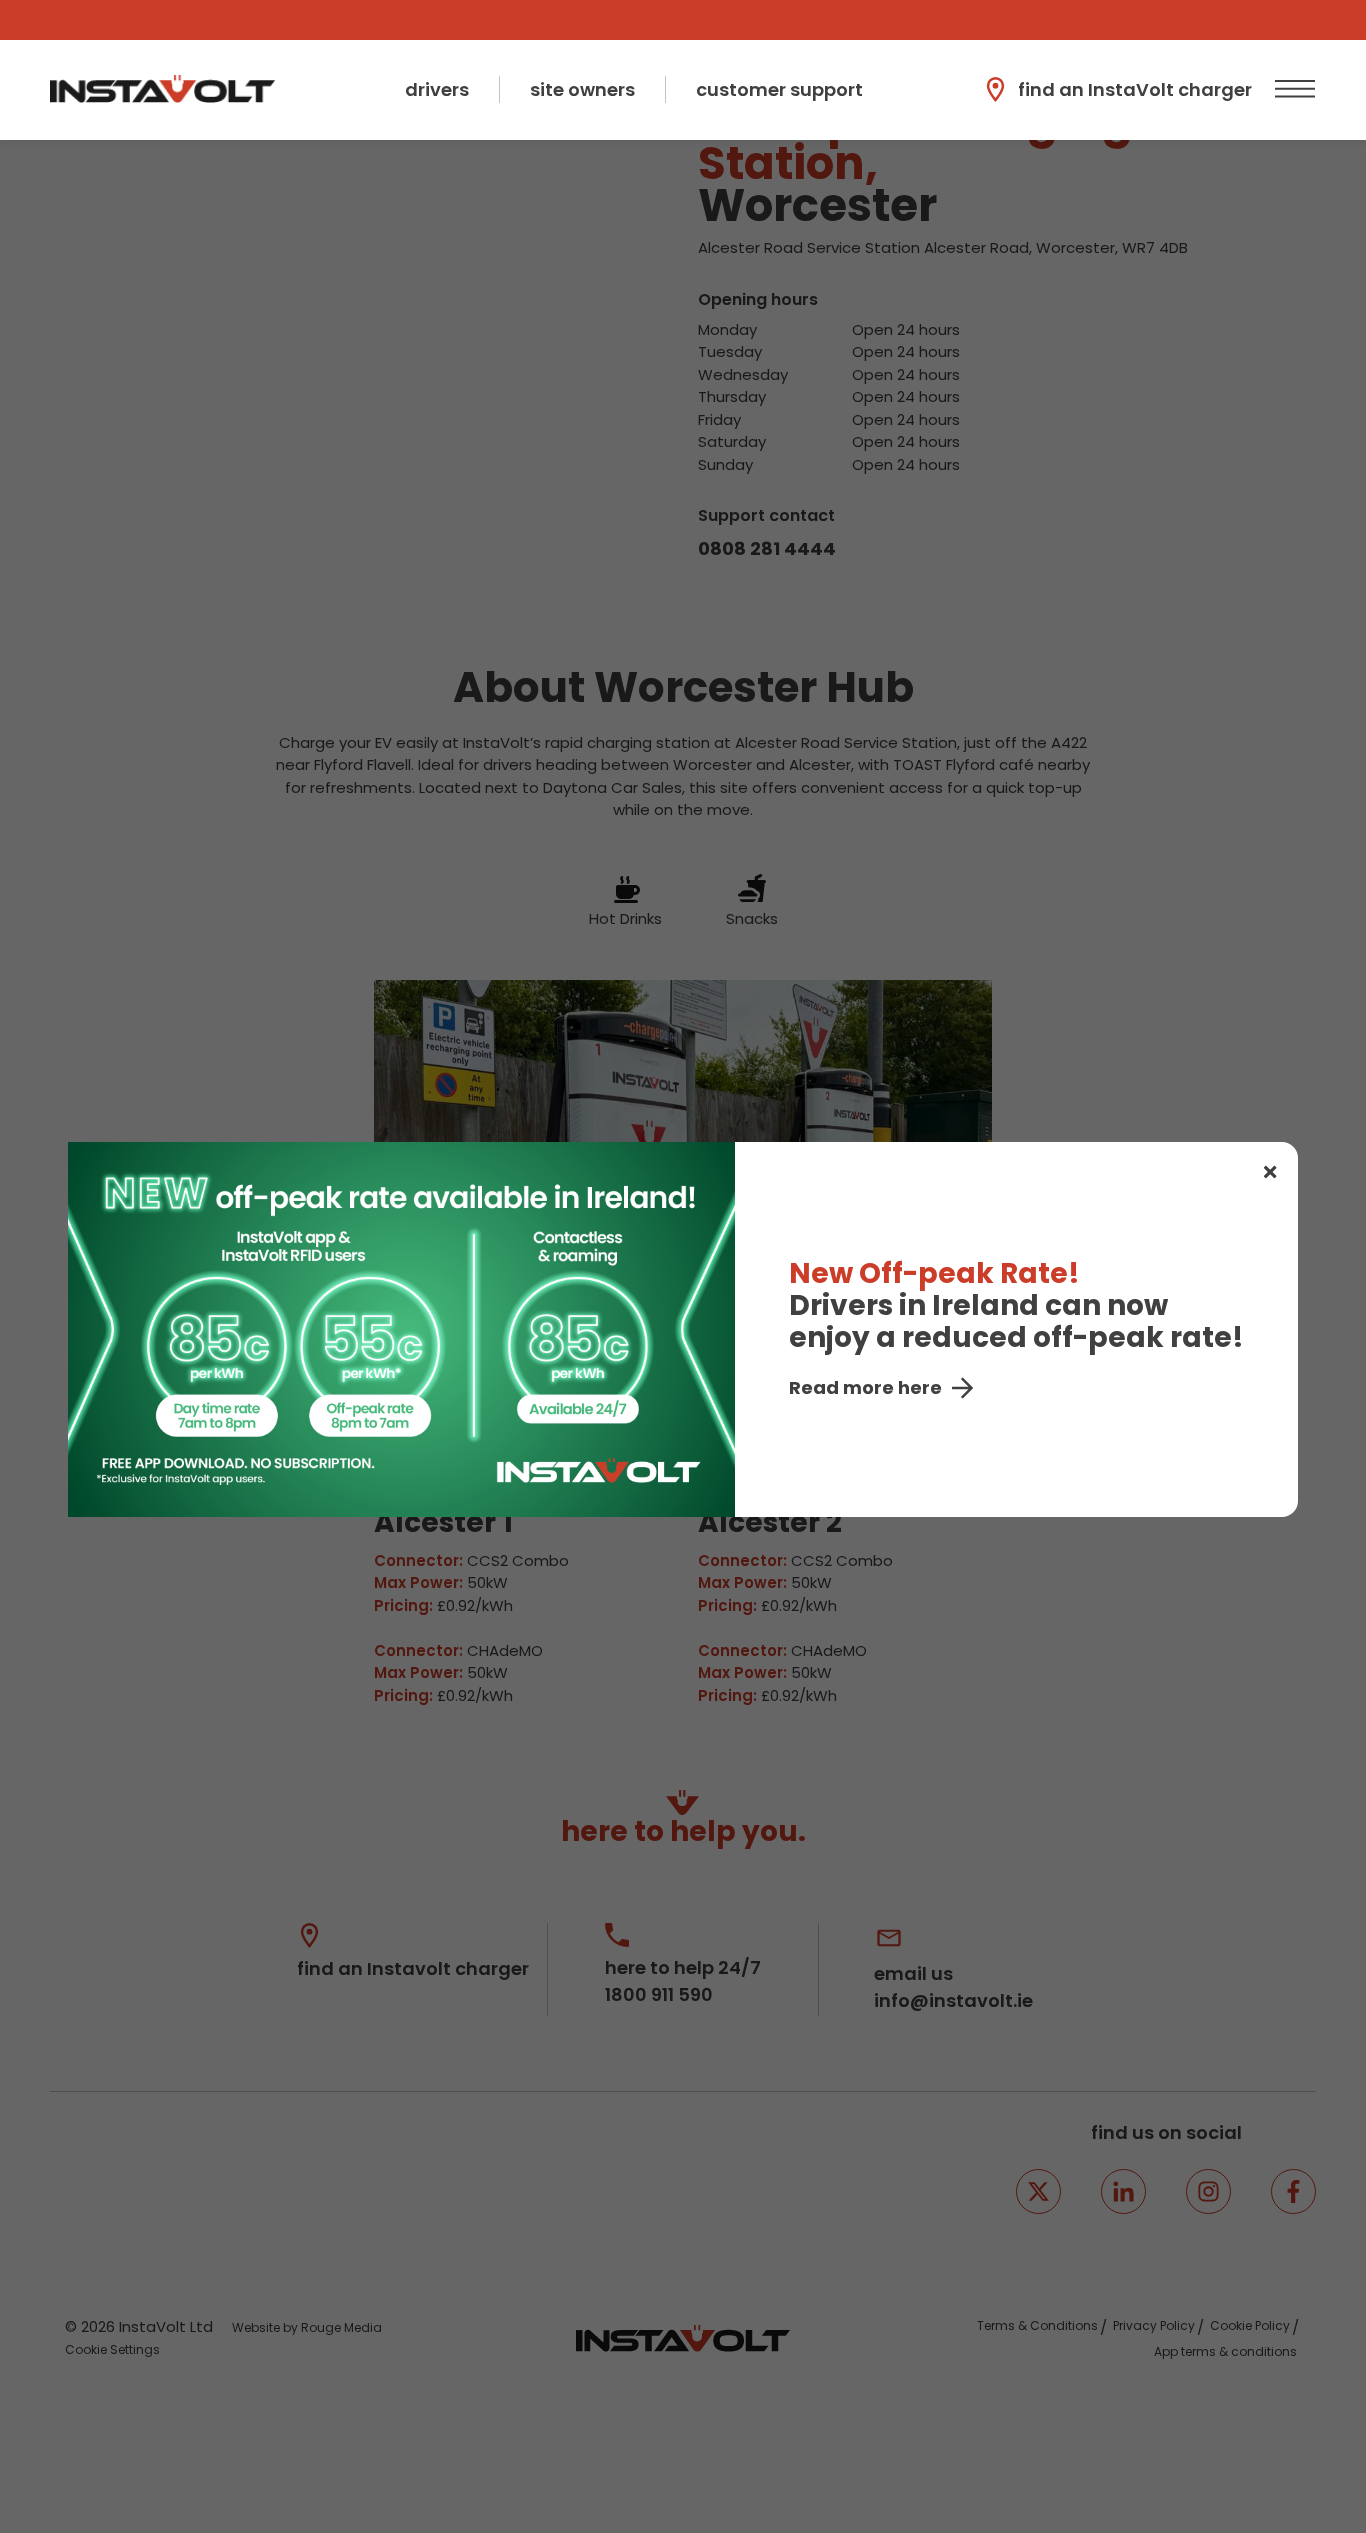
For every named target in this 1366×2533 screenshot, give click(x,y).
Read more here (865, 1387)
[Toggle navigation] (1292, 89)
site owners (582, 89)
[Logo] (162, 89)
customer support (779, 89)
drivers (437, 89)
